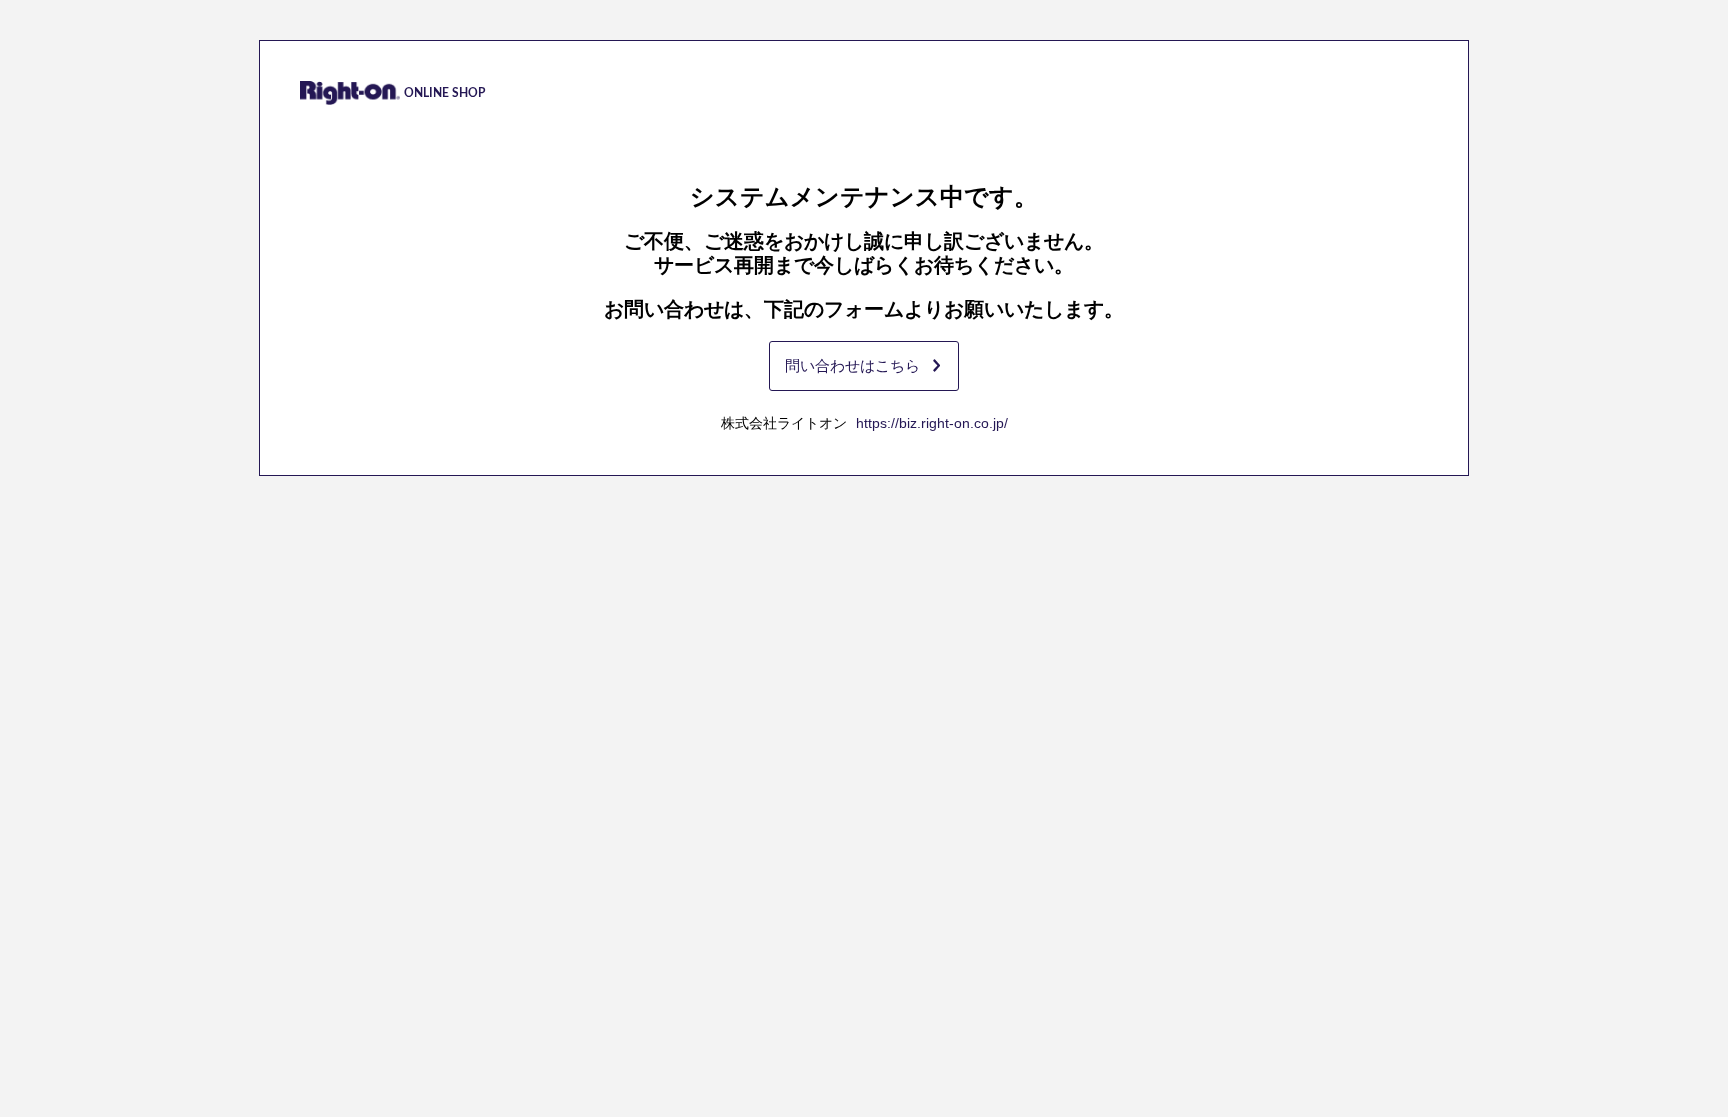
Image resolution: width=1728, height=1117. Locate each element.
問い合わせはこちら (852, 365)
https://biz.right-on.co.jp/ (932, 423)
